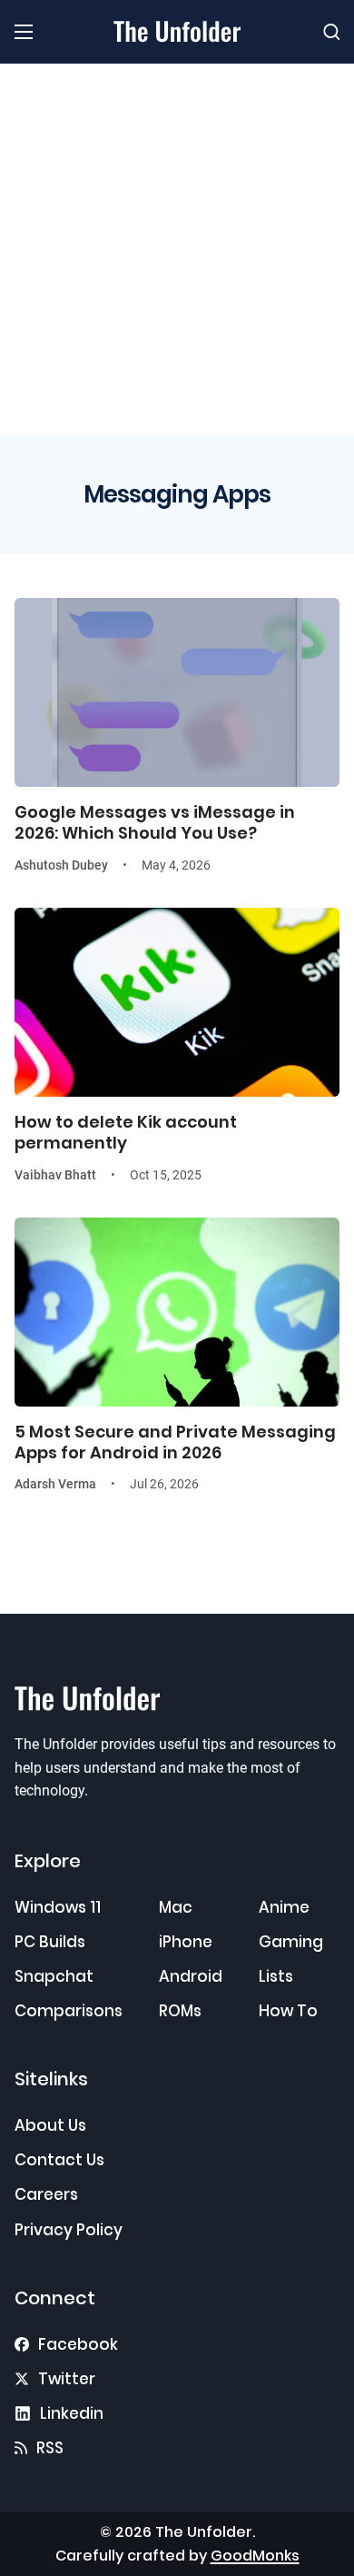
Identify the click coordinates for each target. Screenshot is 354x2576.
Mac (176, 1907)
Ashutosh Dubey (61, 865)
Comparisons (69, 2011)
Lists (276, 1976)
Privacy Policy (69, 2230)
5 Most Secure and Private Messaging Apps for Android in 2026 (175, 1442)
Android (191, 1976)
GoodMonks (255, 2556)
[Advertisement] (177, 250)
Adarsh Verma (55, 1484)
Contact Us (59, 2160)
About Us (50, 2125)
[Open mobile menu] (24, 32)
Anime (284, 1907)
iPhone (186, 1942)
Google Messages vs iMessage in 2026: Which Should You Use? (155, 822)
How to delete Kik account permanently (126, 1132)
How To (288, 2011)
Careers (46, 2194)
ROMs (180, 2011)
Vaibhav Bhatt (55, 1175)
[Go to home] (177, 31)
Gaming (291, 1942)
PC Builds (50, 1942)
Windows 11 (58, 1907)
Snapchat (54, 1976)
